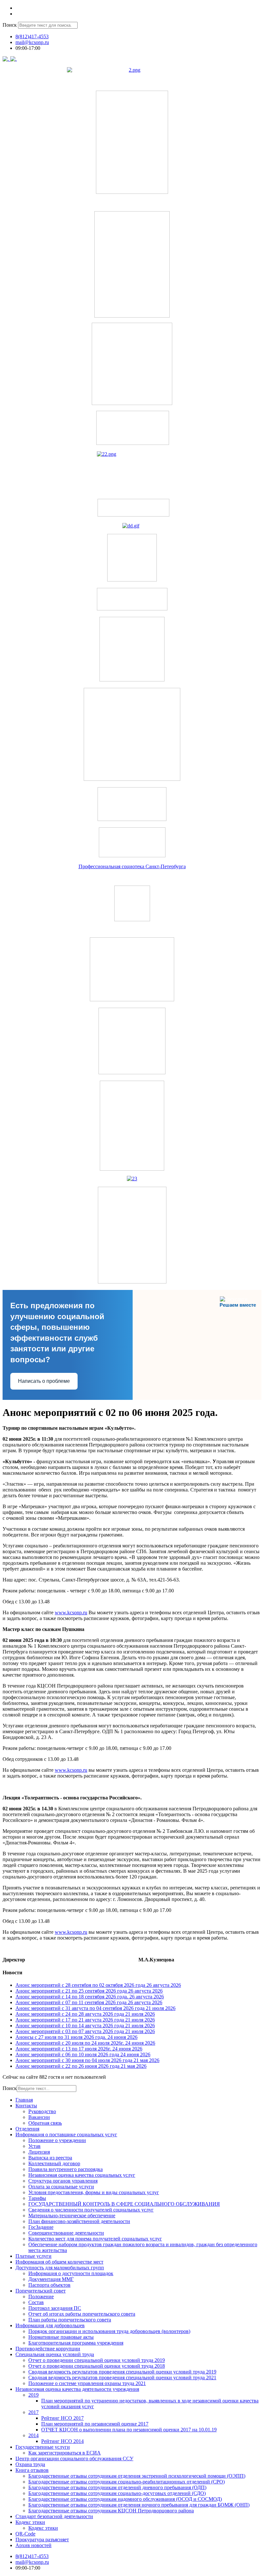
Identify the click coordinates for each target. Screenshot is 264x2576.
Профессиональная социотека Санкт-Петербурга (132, 866)
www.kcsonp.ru (71, 1612)
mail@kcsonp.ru (32, 42)
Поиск (10, 25)
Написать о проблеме (44, 1381)
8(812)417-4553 (32, 36)
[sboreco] (132, 1282)
